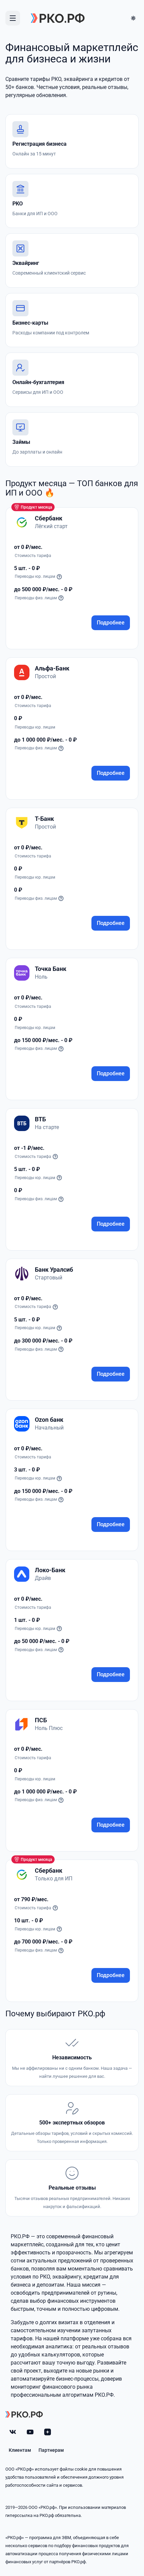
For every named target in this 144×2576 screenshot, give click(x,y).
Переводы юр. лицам (35, 576)
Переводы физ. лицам (36, 598)
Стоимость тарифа (33, 1157)
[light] (133, 18)
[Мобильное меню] (13, 18)
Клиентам (20, 2450)
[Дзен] (48, 2432)
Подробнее (111, 623)
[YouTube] (30, 2432)
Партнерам (51, 2450)
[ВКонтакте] (13, 2432)
